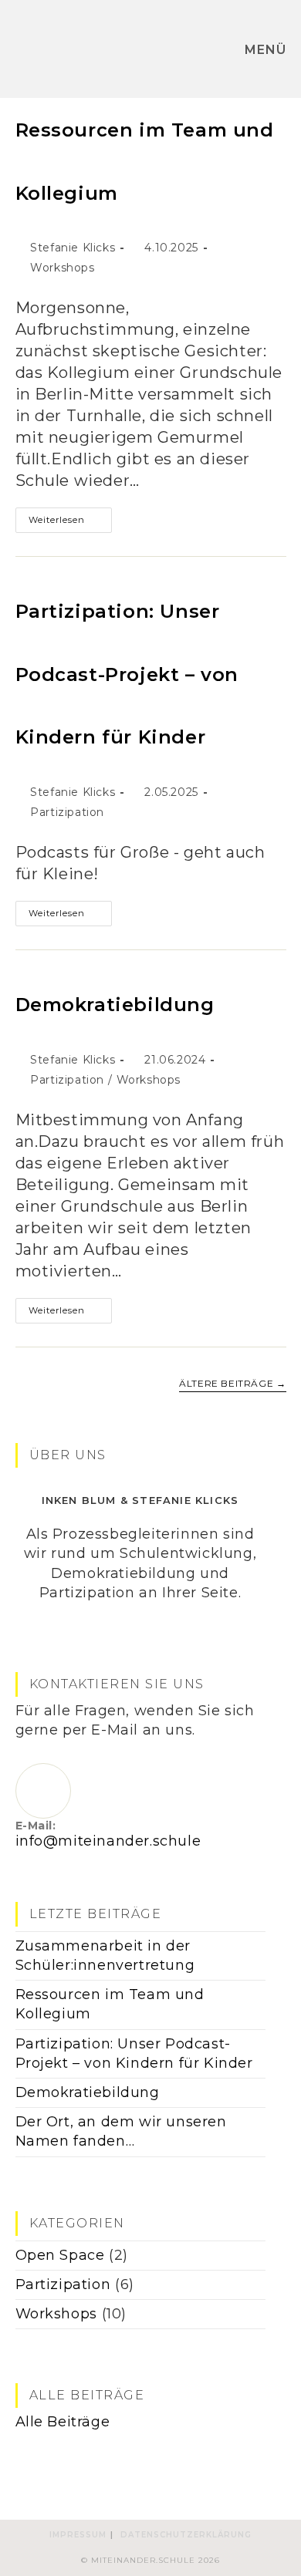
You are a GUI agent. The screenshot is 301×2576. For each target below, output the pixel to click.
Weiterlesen (70, 523)
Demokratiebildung (115, 1005)
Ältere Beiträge (232, 1384)
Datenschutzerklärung (186, 2535)
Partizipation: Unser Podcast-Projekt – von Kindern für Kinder (127, 674)
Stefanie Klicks (73, 248)
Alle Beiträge (63, 2422)
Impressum (78, 2535)
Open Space (60, 2255)
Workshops (62, 268)
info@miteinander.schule (108, 1841)
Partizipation (67, 812)
